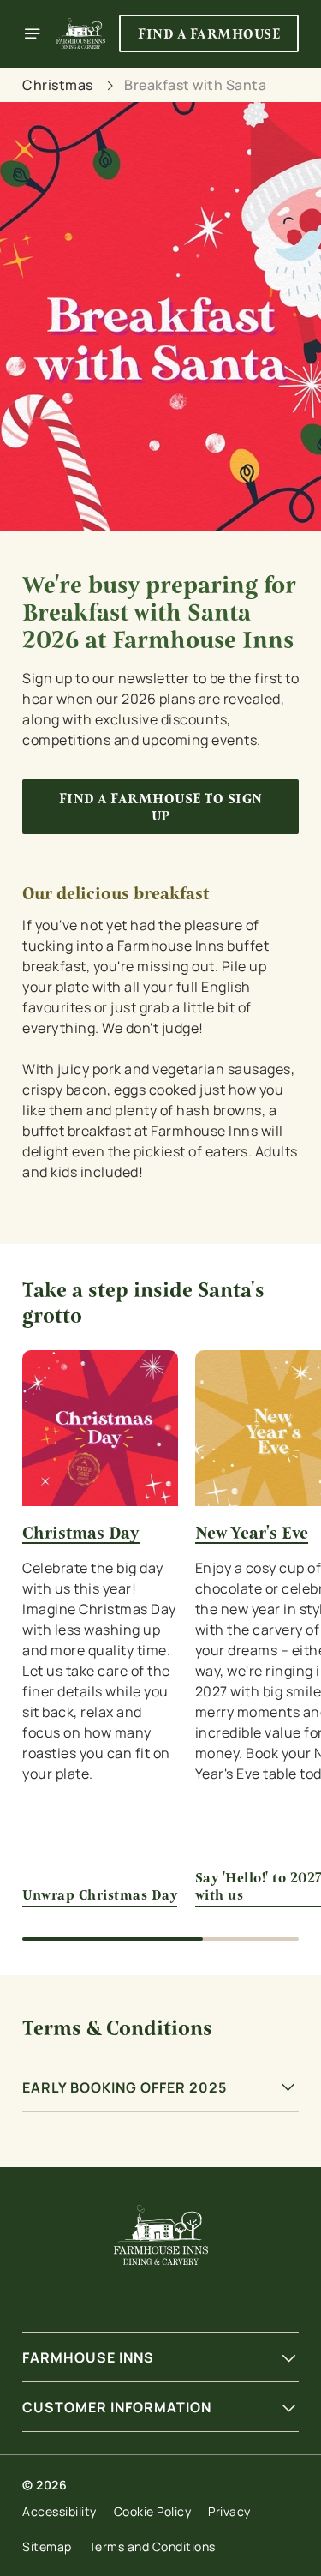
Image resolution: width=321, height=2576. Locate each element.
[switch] (277, 1312)
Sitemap (47, 2546)
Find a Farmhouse (209, 34)
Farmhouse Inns (88, 2357)
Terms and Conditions (152, 2546)
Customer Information (117, 2407)
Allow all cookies (161, 1542)
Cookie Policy (153, 2511)
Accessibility (59, 2511)
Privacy (229, 2511)
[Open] (33, 33)
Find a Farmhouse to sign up (161, 807)
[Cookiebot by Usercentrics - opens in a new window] (229, 964)
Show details (229, 1488)
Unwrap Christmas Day (100, 1895)
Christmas (58, 85)
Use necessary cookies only (161, 1598)
